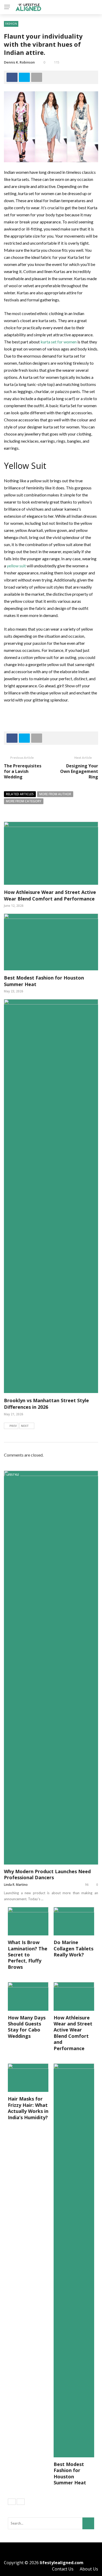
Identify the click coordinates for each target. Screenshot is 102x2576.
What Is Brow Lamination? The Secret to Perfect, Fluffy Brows (28, 1955)
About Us (89, 2569)
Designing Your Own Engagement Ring (79, 771)
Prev (13, 1426)
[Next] (21, 2502)
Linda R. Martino (16, 1885)
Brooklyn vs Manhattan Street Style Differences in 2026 (46, 1404)
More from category (24, 801)
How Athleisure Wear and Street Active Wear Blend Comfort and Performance (50, 895)
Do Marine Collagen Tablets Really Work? (73, 1948)
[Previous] (12, 2502)
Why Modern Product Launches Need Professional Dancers (47, 1874)
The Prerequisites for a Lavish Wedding (23, 771)
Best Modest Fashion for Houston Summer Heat (70, 2473)
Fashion (11, 24)
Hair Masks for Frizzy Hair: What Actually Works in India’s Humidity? (28, 2108)
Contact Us (63, 2569)
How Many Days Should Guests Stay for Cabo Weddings (27, 2027)
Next (25, 1426)
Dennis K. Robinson (19, 62)
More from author (55, 794)
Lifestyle (13, 1475)
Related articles (20, 794)
